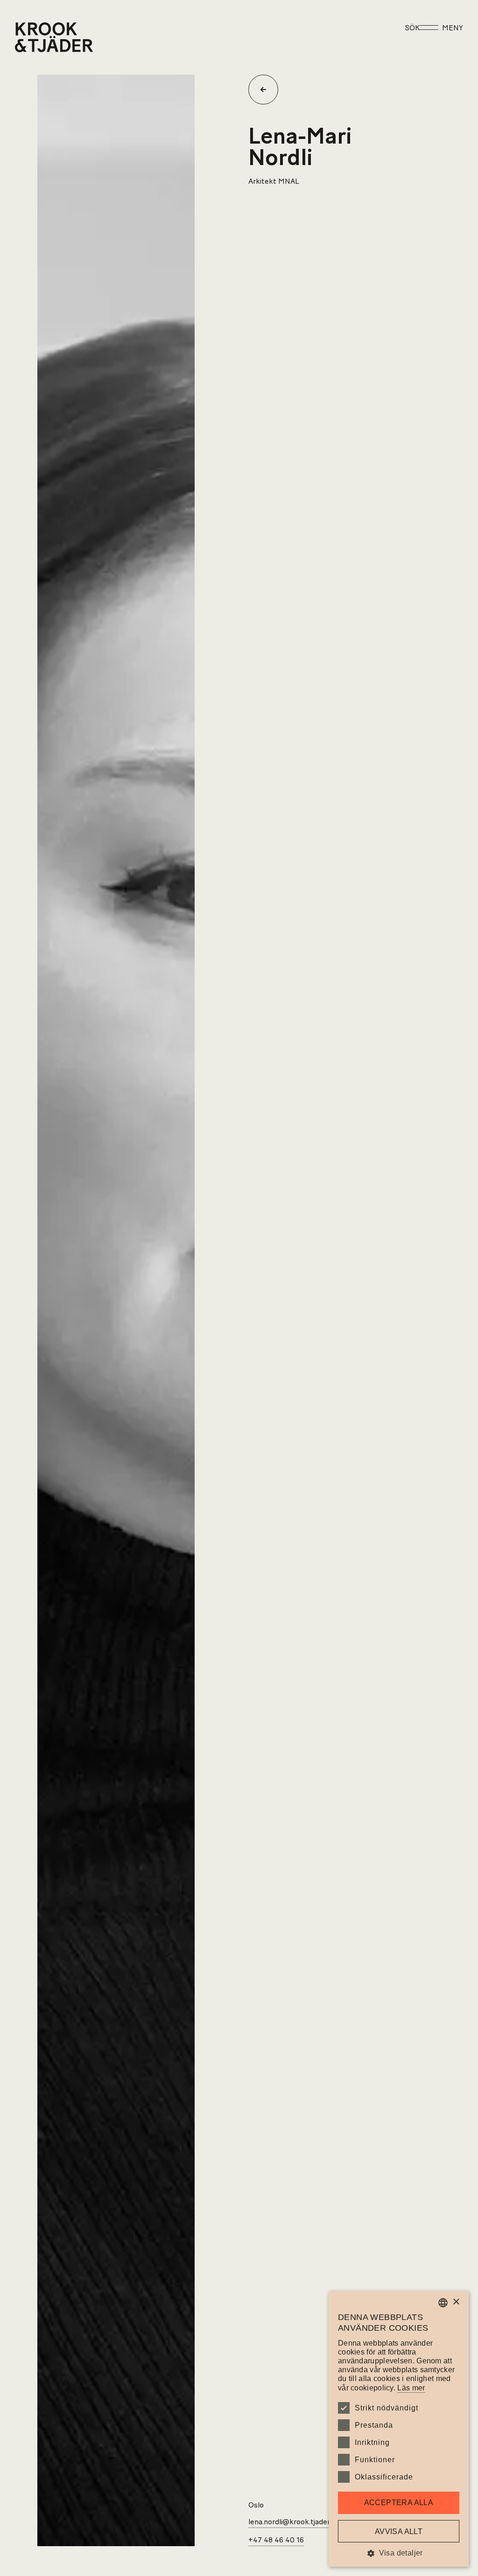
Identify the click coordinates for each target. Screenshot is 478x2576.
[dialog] (399, 2429)
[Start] (27, 37)
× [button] (456, 2302)
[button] (399, 2553)
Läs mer (411, 2388)
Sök (412, 28)
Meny (453, 28)
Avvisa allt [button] (399, 2531)
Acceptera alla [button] (399, 2503)
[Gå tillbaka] (267, 90)
